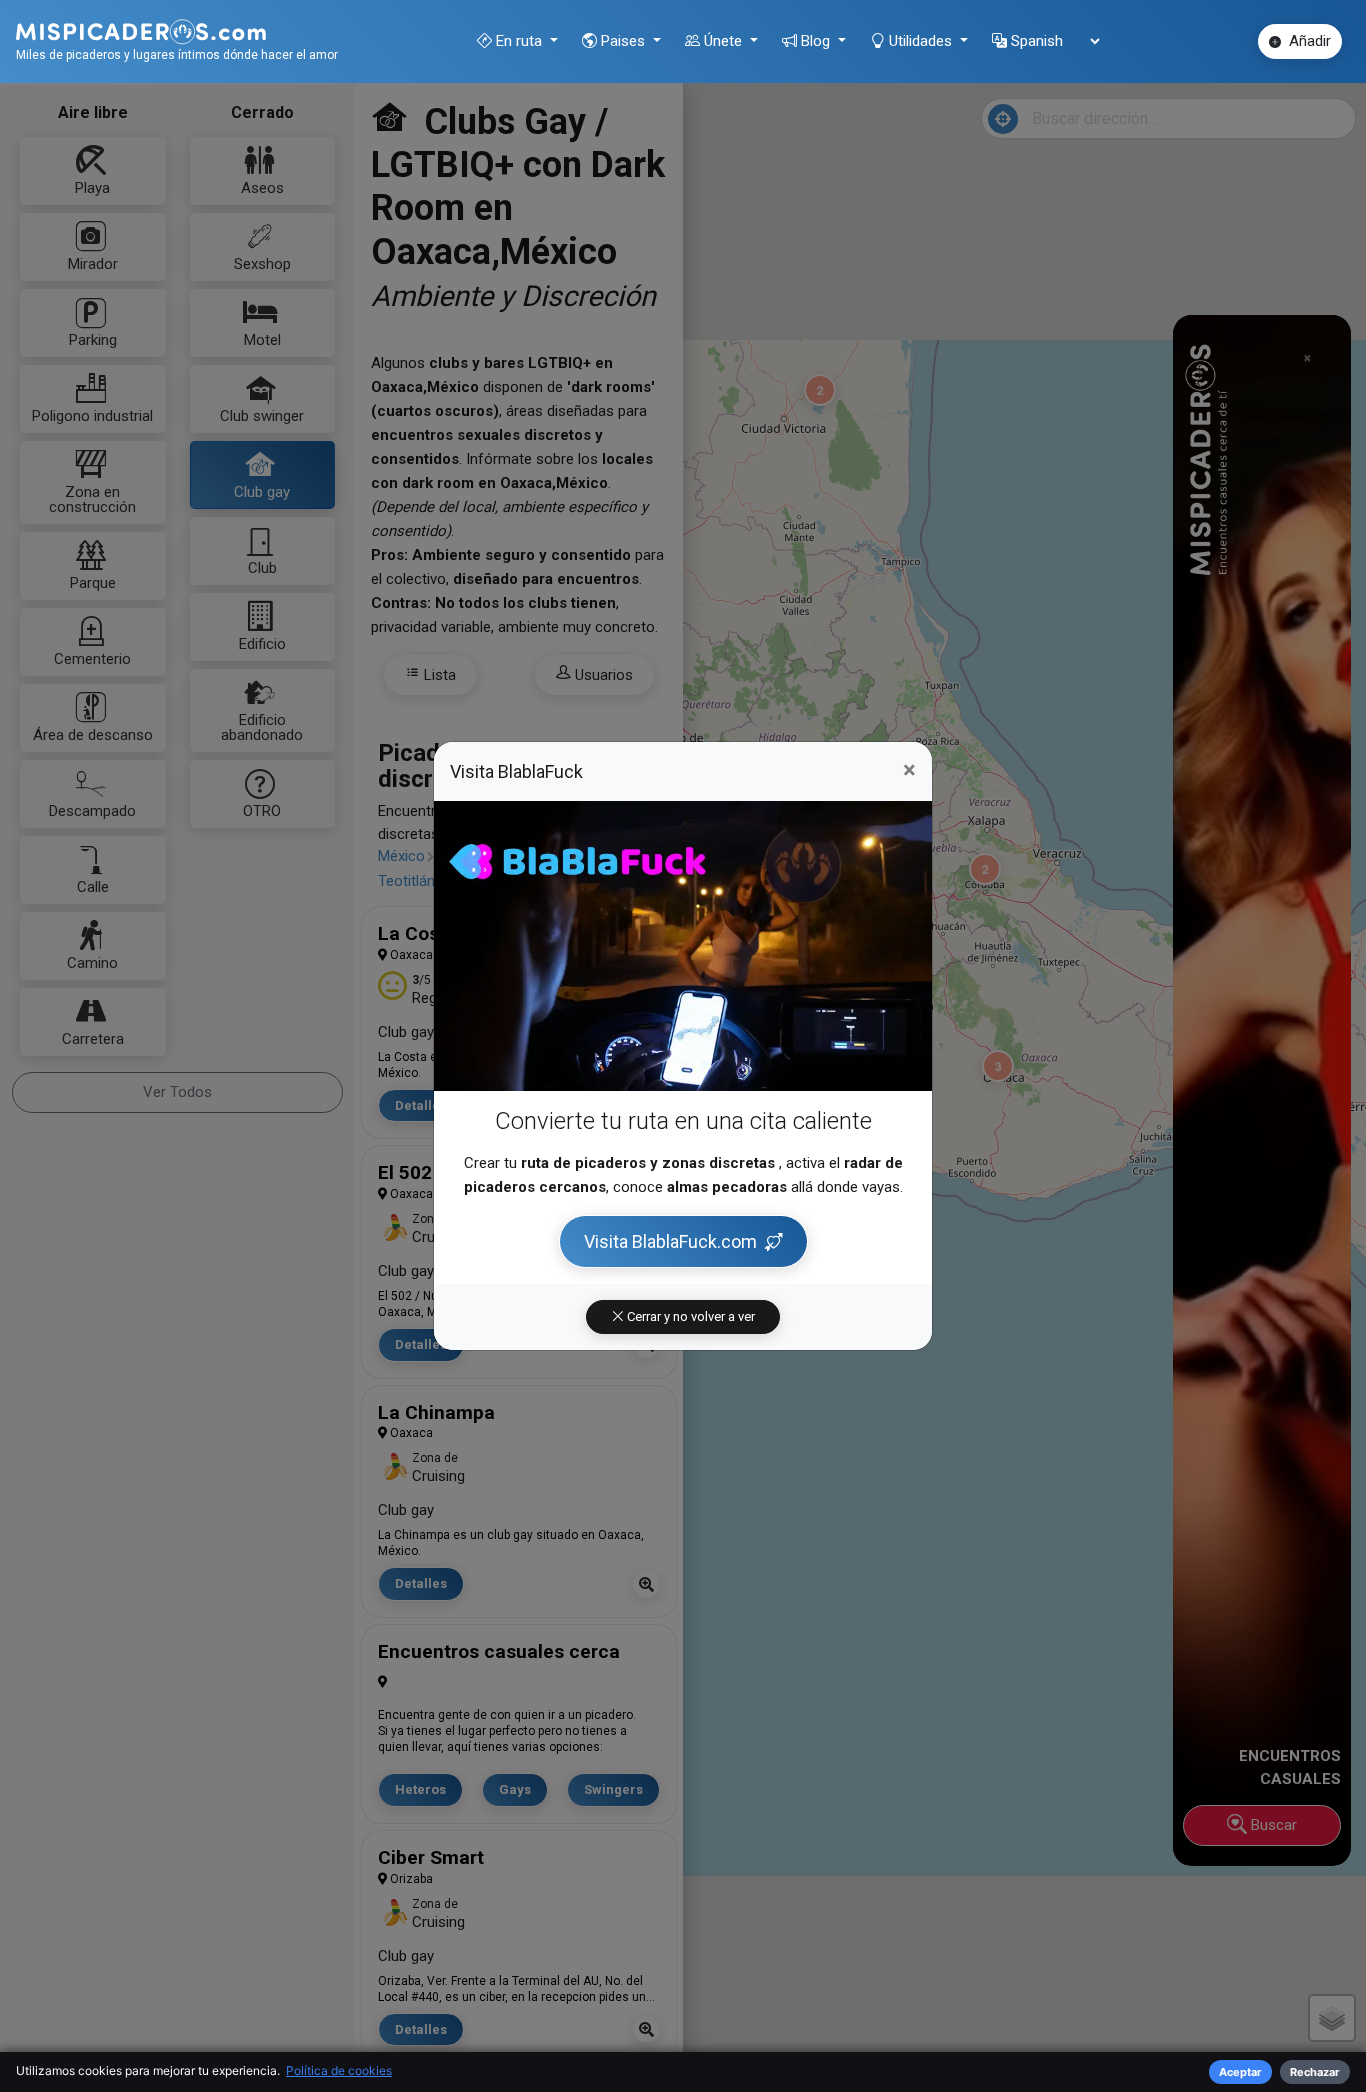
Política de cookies (339, 2070)
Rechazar (1315, 2072)
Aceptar (1240, 2072)
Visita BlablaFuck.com (670, 1241)
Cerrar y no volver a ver (689, 1316)
